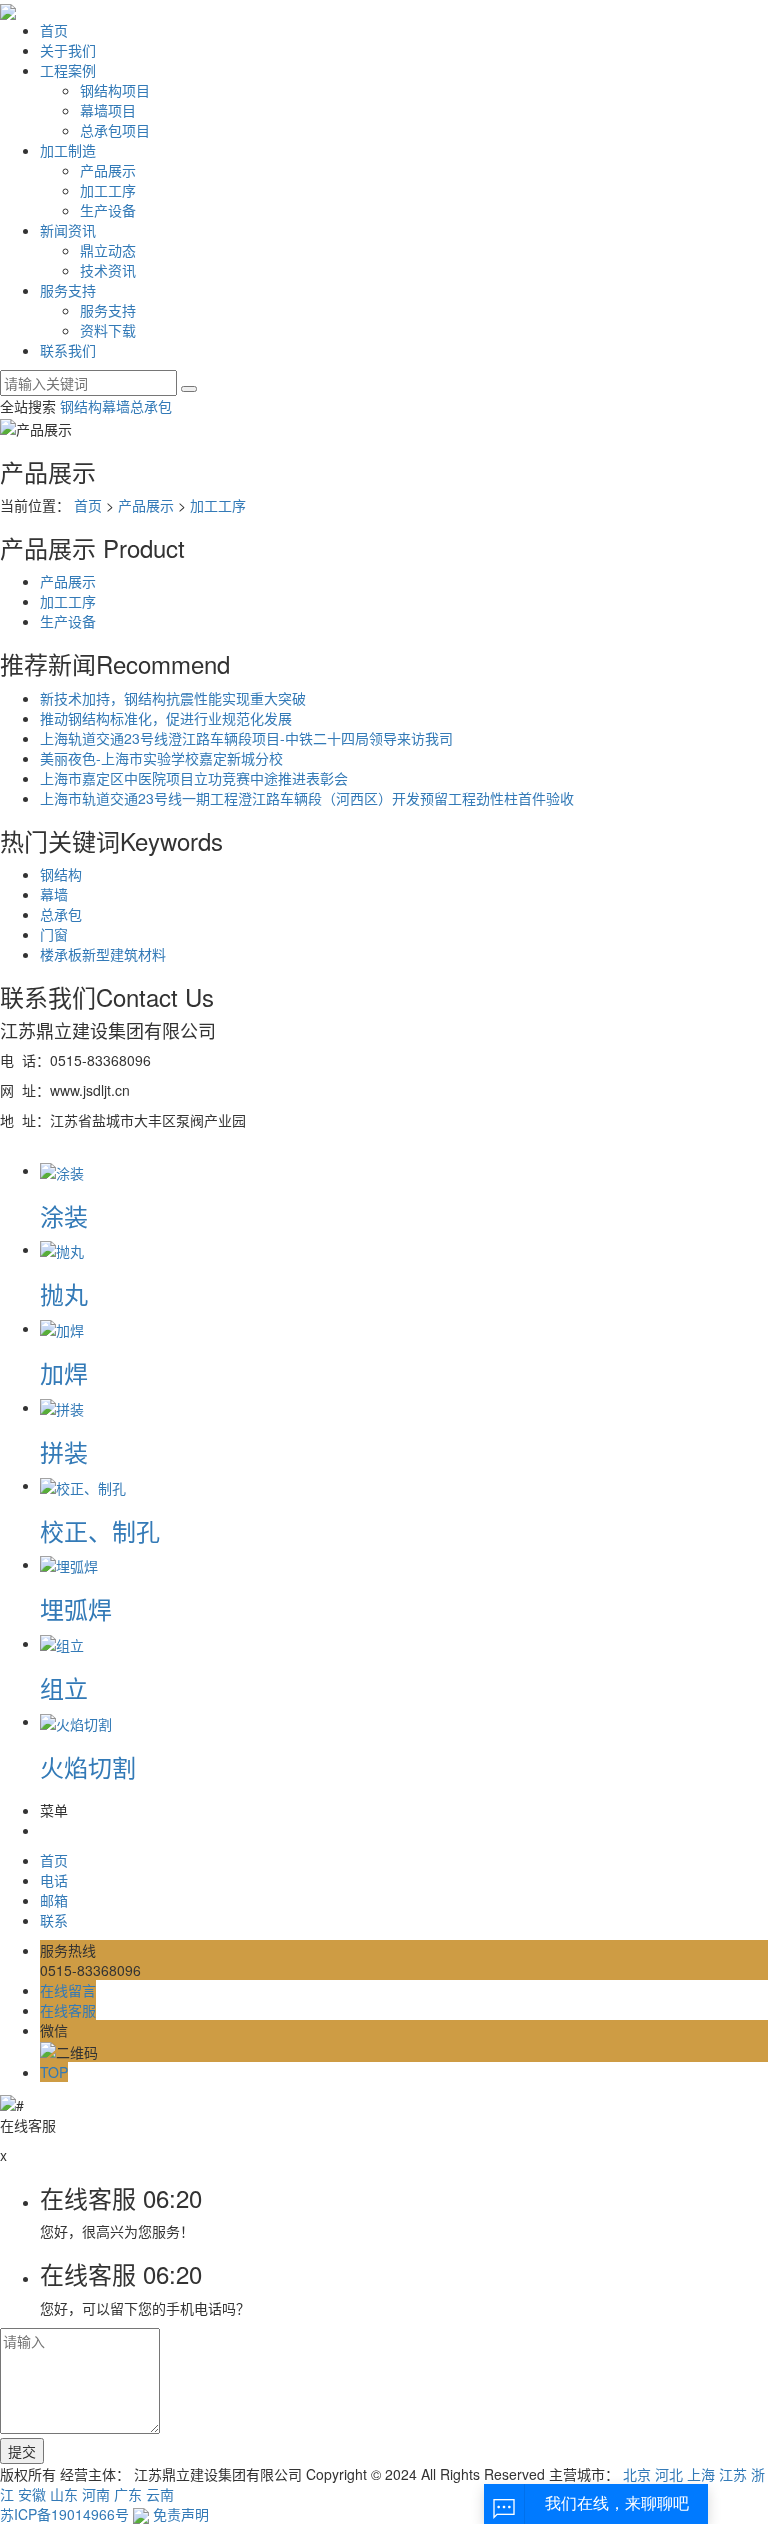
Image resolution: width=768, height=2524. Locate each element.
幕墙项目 (108, 110)
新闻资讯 (68, 230)
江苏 (733, 2474)
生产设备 (108, 210)
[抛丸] (62, 1249)
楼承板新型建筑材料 (103, 954)
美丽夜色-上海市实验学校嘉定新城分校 (161, 758)
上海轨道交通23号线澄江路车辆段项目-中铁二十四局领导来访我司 (246, 738)
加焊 (64, 1372)
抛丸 (64, 1293)
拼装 (64, 1451)
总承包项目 (115, 130)
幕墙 (116, 406)
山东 (64, 2494)
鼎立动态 (108, 250)
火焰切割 (88, 1766)
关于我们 (68, 50)
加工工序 (108, 190)
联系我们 (68, 350)
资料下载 (108, 330)
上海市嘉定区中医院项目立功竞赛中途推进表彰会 (194, 778)
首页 (54, 30)
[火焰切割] (76, 1721)
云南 (160, 2494)
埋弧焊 (76, 1608)
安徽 (32, 2494)
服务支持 (68, 290)
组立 (64, 1687)
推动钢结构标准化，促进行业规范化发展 (166, 718)
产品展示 (108, 170)
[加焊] (62, 1328)
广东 (128, 2494)
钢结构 (81, 406)
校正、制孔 (100, 1530)
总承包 (151, 406)
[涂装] (62, 1170)
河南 (96, 2494)
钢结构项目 (115, 90)
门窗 (54, 934)
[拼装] (62, 1407)
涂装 (64, 1215)
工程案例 (68, 70)
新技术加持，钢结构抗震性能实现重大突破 (173, 698)
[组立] (62, 1643)
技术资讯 (108, 270)
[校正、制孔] (83, 1485)
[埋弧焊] (69, 1564)
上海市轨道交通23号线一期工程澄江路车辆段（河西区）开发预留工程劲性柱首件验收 (307, 798)
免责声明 (181, 2514)
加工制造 (68, 150)
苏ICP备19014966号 (64, 2514)
